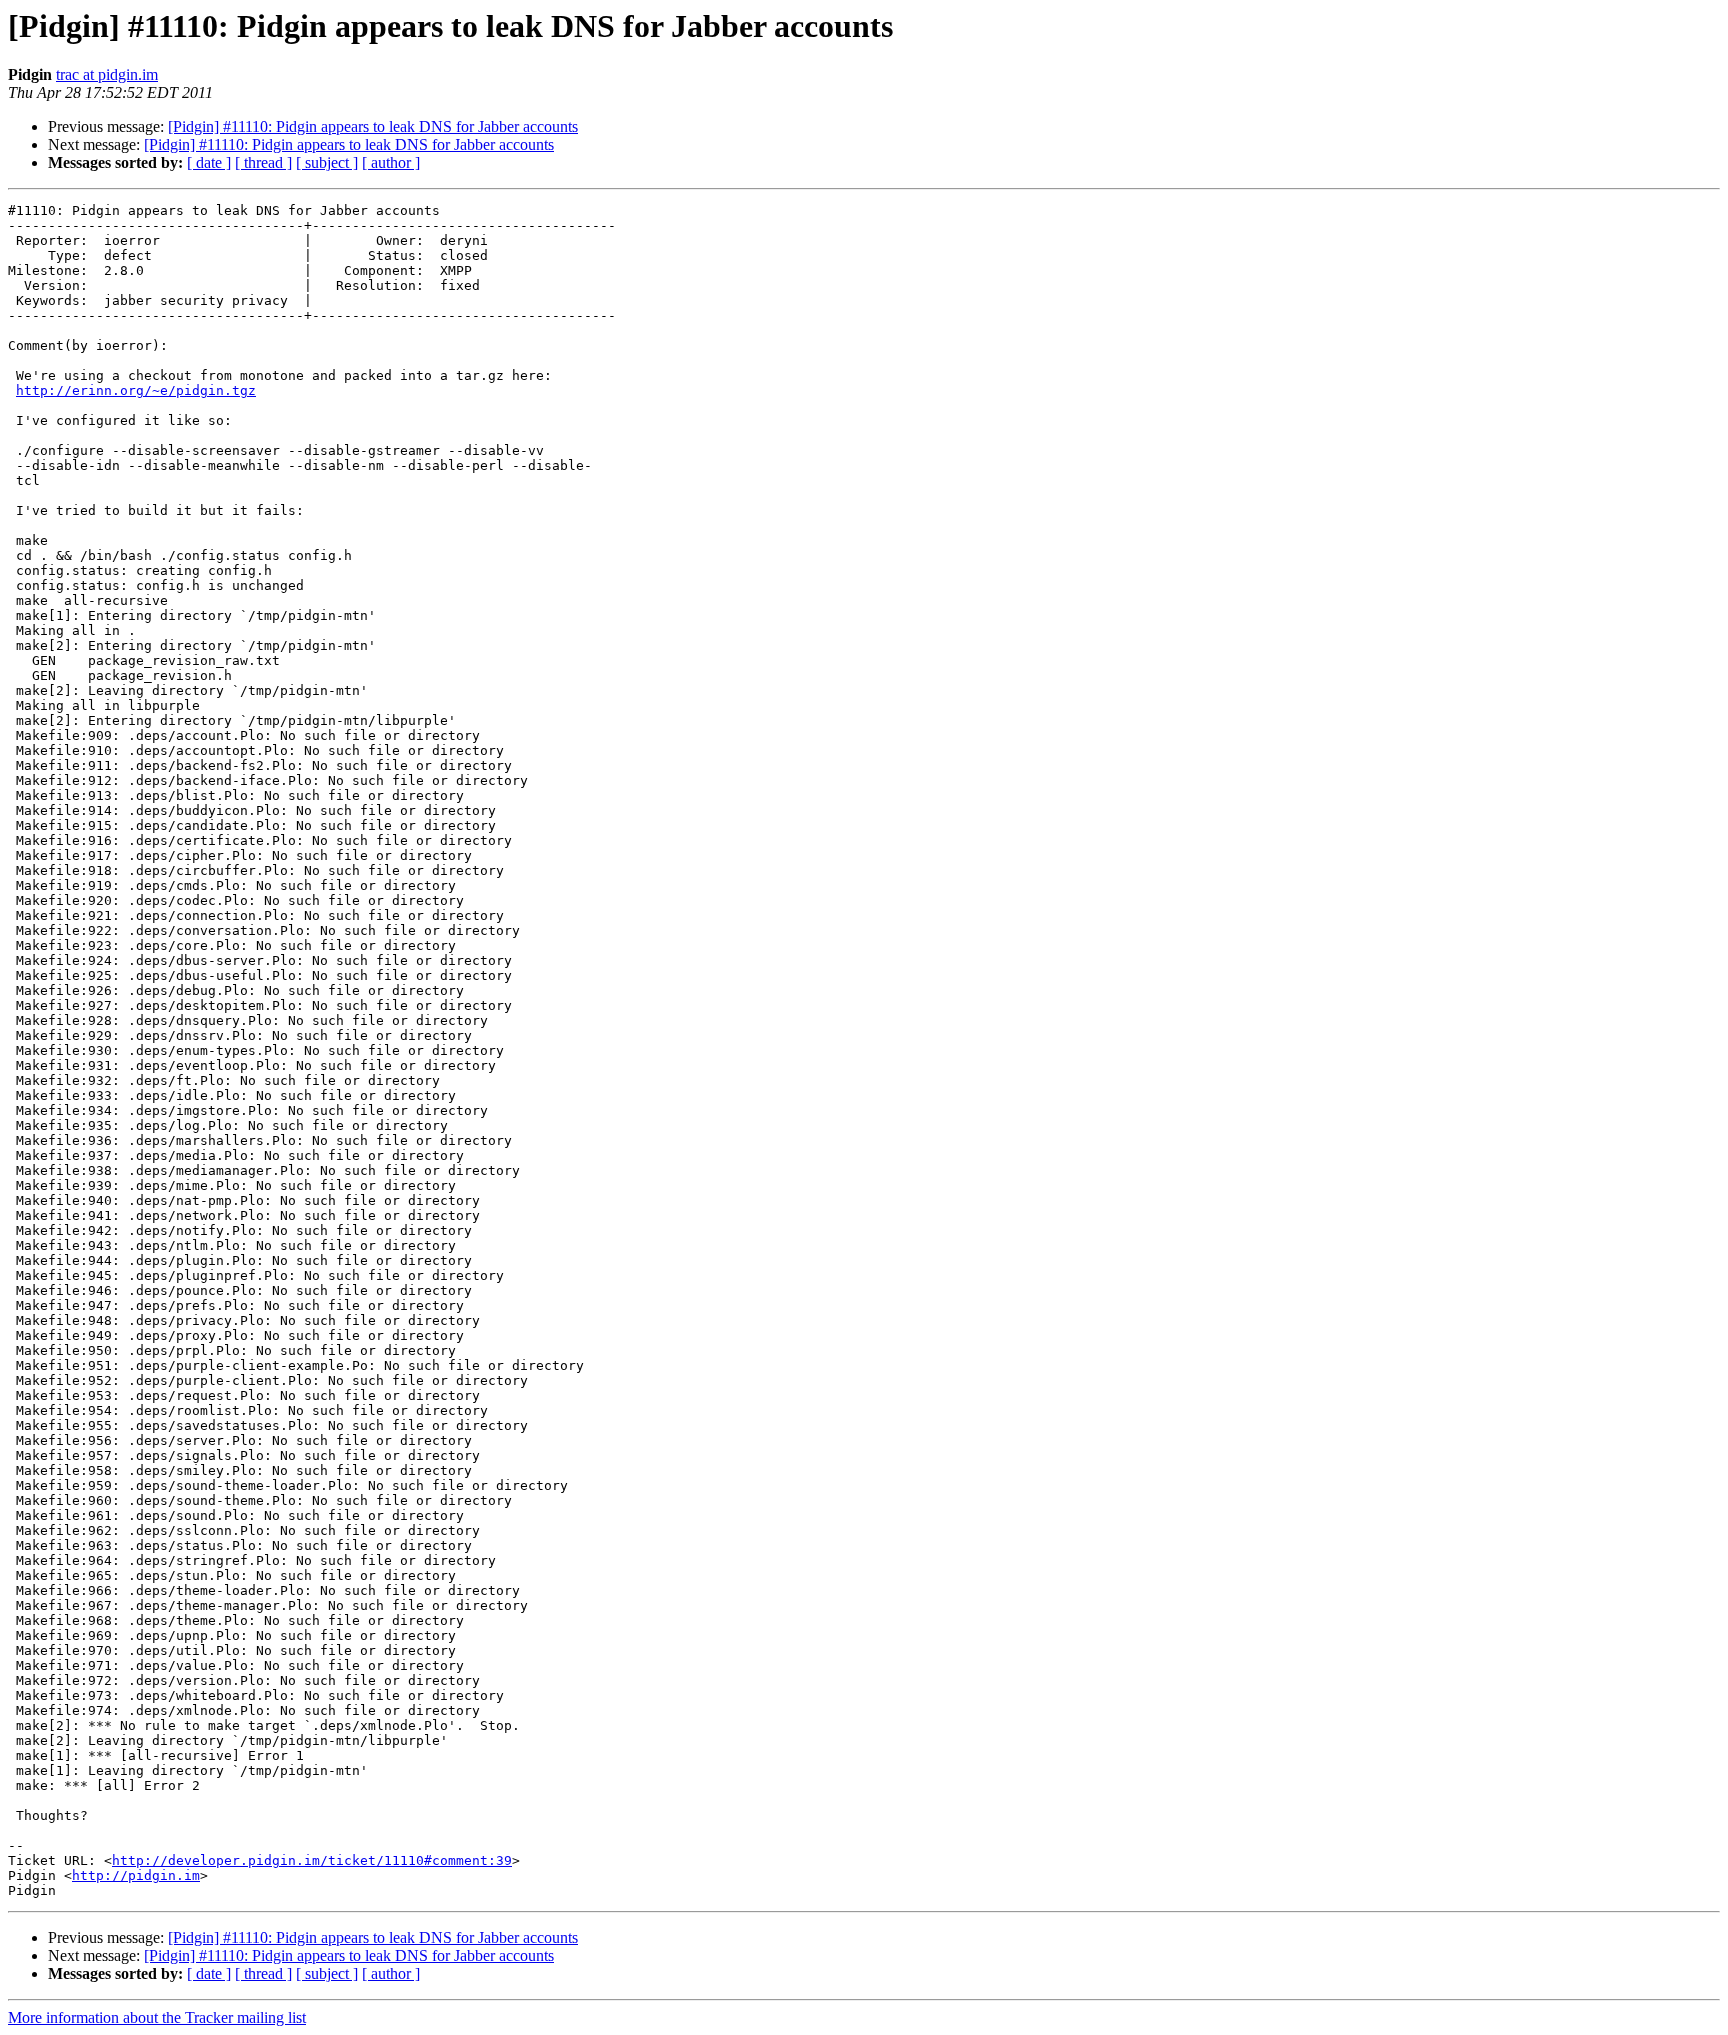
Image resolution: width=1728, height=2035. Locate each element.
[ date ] (209, 162)
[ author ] (391, 162)
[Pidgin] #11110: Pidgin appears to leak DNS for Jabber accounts (373, 126)
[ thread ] (263, 162)
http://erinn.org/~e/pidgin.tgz (136, 390)
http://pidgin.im (136, 1875)
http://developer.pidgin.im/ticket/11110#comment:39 (312, 1860)
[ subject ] (327, 162)
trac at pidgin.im (107, 74)
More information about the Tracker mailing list (157, 2017)
